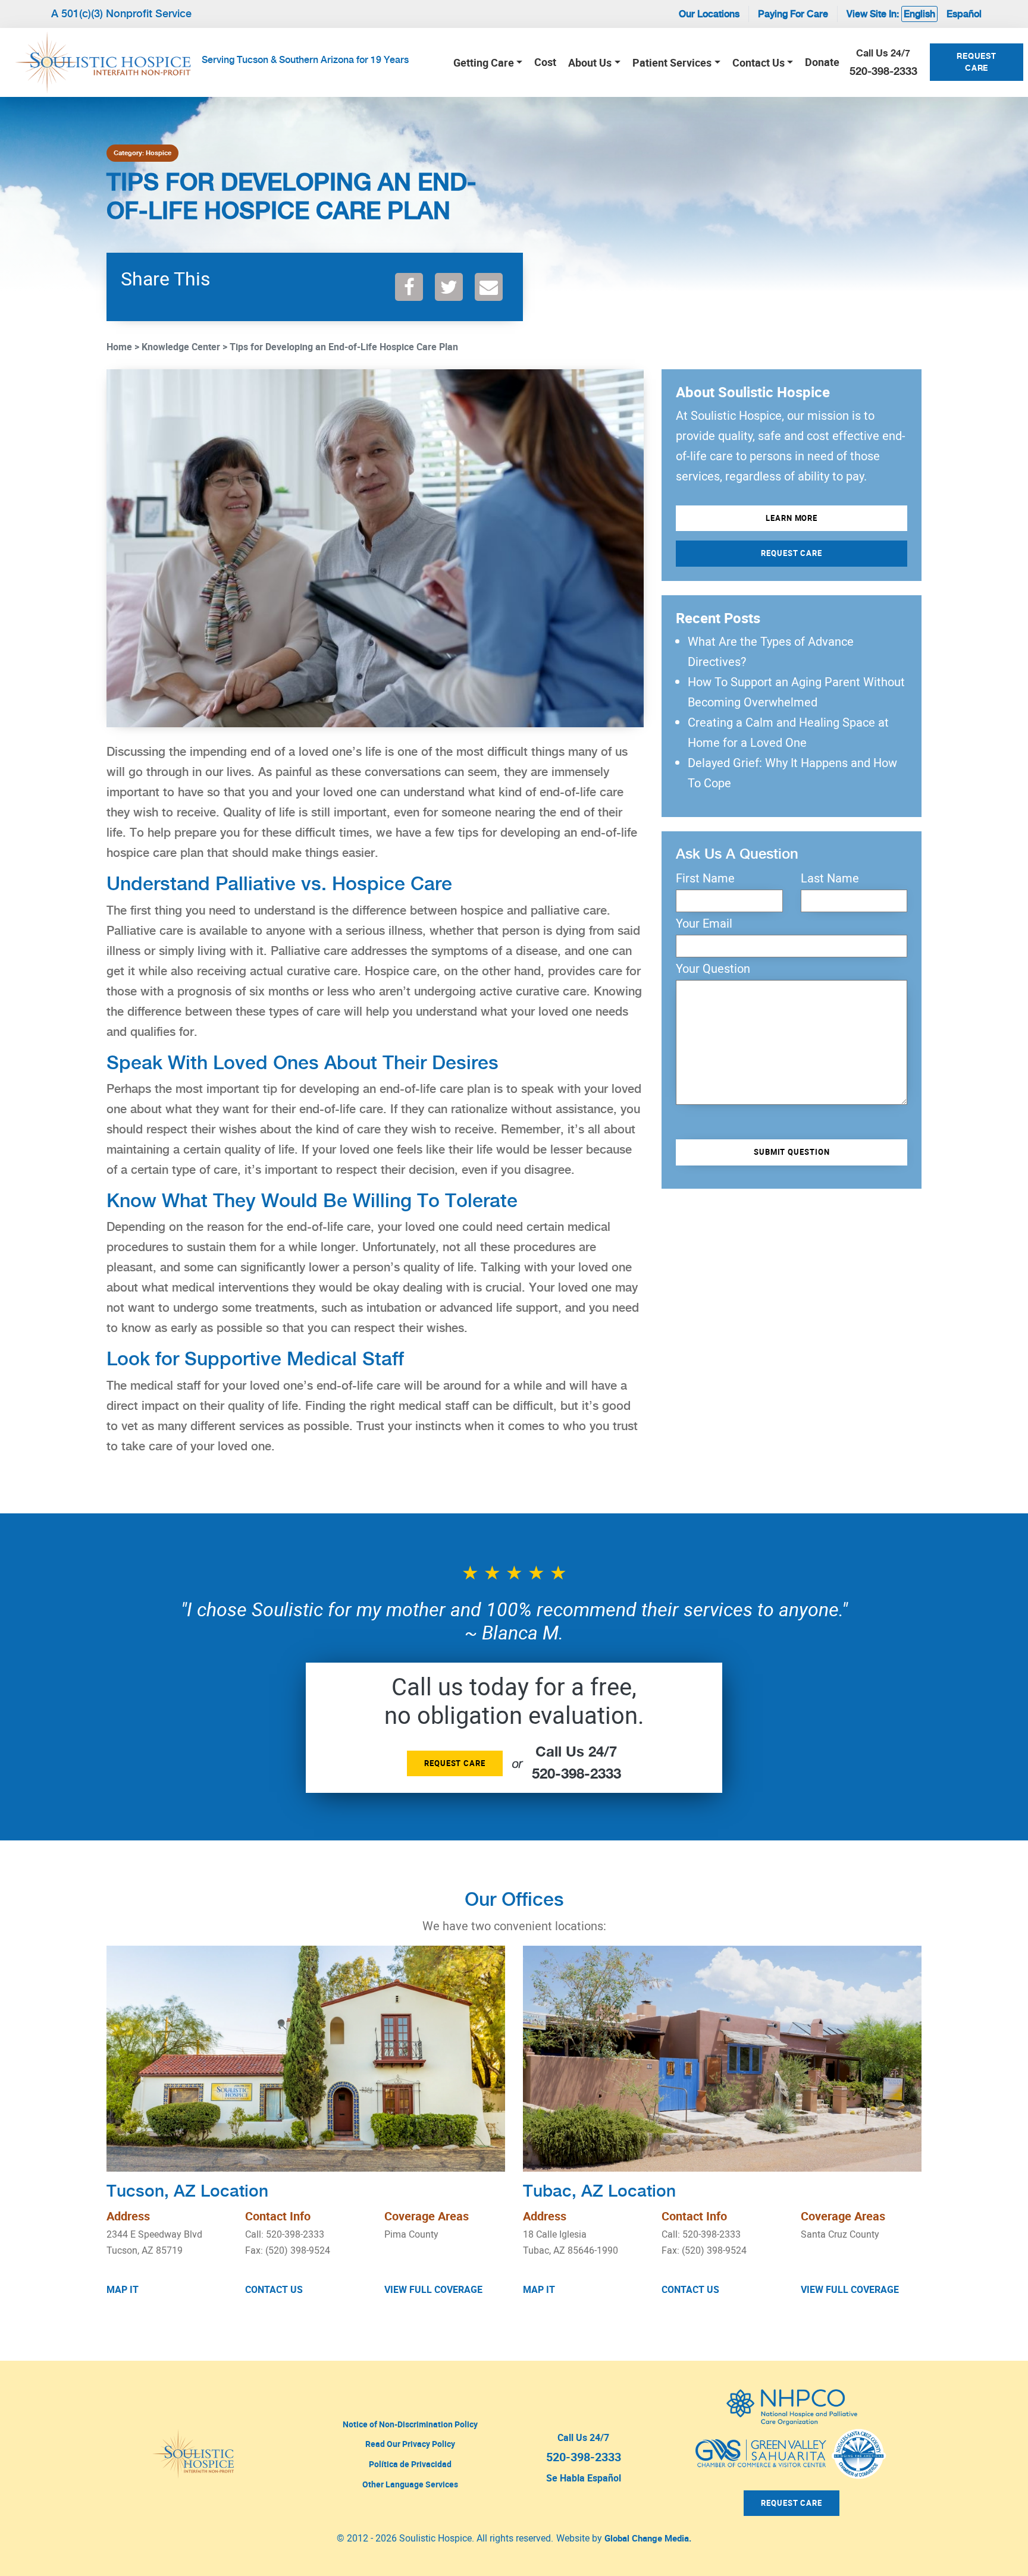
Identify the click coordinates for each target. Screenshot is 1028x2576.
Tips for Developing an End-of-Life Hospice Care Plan (344, 347)
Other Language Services (410, 2484)
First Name (705, 878)
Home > (123, 347)
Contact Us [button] (759, 62)
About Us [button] (590, 62)
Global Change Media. (648, 2538)
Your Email (704, 923)
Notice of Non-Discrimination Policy (410, 2424)
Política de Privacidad (410, 2464)
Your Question (713, 969)
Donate (822, 62)
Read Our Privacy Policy (410, 2444)
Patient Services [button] (672, 62)
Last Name (830, 878)
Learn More (792, 518)
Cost (545, 62)
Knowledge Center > (184, 347)
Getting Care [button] (484, 62)
